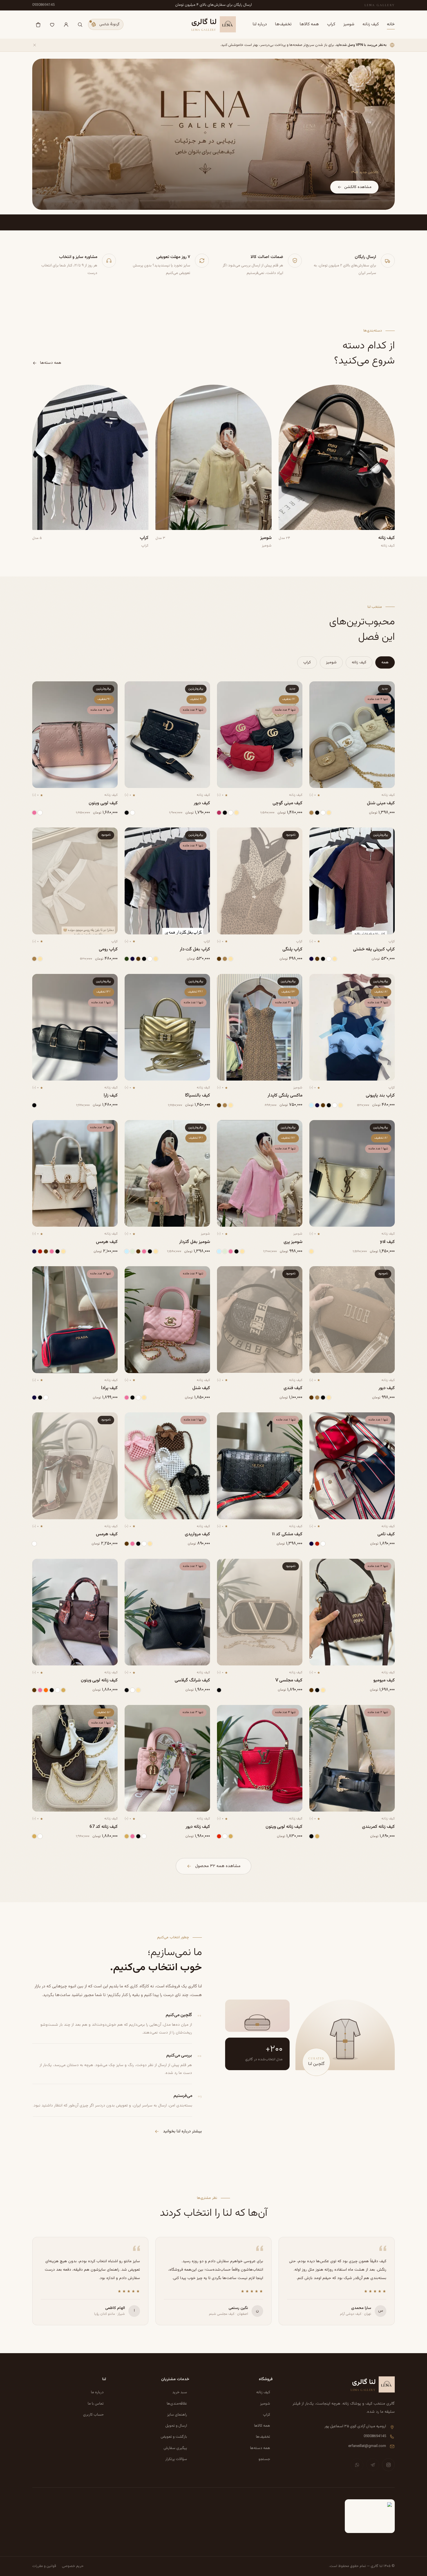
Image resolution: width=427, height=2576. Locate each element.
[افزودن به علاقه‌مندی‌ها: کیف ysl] (318, 1128)
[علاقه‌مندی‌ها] (52, 24)
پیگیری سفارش (175, 2448)
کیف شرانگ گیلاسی (192, 1680)
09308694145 (43, 5)
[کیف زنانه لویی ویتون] (75, 1612)
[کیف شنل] (167, 1320)
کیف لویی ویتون (103, 803)
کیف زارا (111, 1095)
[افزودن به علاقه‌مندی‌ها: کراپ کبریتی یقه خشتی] (318, 835)
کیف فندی (293, 1388)
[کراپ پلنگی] (260, 881)
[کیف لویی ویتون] (75, 735)
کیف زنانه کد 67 (104, 1827)
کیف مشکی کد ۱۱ (287, 1534)
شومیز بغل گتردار (195, 1242)
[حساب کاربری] (66, 24)
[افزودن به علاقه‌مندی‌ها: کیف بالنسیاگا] (133, 981)
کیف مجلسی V (289, 1680)
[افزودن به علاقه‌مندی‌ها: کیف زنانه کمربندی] (318, 1712)
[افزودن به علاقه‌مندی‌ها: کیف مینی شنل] (318, 689)
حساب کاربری (93, 2415)
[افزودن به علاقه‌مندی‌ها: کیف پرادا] (41, 1274)
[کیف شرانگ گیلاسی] (167, 1612)
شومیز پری (293, 1242)
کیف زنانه (371, 24)
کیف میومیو (384, 1680)
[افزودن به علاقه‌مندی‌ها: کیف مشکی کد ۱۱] (226, 1420)
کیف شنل (201, 1388)
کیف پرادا (109, 1388)
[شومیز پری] (260, 1174)
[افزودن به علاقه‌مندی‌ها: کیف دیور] (133, 689)
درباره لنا (260, 24)
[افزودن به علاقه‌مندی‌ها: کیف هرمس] (41, 1128)
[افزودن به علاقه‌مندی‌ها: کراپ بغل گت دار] (133, 835)
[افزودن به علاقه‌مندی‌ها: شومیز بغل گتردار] (133, 1128)
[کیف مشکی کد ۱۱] (260, 1466)
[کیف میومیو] (352, 1612)
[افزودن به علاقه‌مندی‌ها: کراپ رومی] (41, 835)
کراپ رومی (108, 949)
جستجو (264, 2459)
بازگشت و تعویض (174, 2437)
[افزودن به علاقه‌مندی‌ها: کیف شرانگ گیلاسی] (133, 1566)
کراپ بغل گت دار (195, 949)
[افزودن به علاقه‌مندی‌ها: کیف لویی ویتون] (41, 689)
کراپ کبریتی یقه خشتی (374, 949)
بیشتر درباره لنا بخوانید (182, 2131)
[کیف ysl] (352, 1174)
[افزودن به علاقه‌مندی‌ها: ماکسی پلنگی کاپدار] (226, 981)
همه (385, 662)
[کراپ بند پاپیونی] (352, 1027)
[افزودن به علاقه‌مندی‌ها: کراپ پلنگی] (226, 835)
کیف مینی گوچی (287, 803)
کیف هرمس (107, 1242)
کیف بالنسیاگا (198, 1095)
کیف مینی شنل (381, 803)
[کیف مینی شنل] (352, 735)
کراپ (331, 24)
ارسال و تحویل (176, 2426)
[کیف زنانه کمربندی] (352, 1758)
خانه (391, 24)
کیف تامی (386, 1534)
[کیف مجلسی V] (260, 1612)
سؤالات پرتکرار (176, 2459)
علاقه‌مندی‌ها (177, 2404)
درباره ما (97, 2393)
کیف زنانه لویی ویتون (99, 1680)
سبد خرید (180, 2393)
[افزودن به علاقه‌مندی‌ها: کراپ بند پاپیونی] (318, 981)
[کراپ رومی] (75, 881)
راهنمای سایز (177, 2415)
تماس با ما (96, 2404)
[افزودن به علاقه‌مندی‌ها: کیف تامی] (318, 1420)
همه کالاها (309, 24)
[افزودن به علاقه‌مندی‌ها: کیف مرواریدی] (133, 1420)
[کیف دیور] (167, 735)
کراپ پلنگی (292, 949)
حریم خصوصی (73, 2566)
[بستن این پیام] (35, 45)
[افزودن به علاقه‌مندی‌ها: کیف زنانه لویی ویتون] (41, 1566)
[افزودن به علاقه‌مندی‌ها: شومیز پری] (226, 1128)
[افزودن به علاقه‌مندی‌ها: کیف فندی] (226, 1274)
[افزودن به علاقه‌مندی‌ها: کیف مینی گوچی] (226, 689)
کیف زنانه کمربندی (378, 1827)
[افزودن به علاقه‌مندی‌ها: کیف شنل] (133, 1274)
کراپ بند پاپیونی (380, 1095)
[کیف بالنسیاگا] (167, 1027)
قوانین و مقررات (44, 2566)
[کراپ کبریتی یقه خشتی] (352, 881)
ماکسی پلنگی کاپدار (285, 1095)
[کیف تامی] (352, 1466)
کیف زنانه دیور (198, 1827)
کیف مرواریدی (197, 1534)
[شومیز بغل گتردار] (167, 1174)
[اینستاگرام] (388, 2465)
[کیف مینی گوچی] (260, 735)
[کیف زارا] (75, 1027)
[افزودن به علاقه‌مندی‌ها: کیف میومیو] (318, 1566)
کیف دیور (202, 803)
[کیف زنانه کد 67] (75, 1758)
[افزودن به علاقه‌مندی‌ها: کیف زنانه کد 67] (41, 1712)
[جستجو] (80, 24)
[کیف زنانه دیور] (167, 1758)
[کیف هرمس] (75, 1174)
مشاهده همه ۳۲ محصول (218, 1866)
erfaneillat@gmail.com (367, 2446)
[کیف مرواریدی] (167, 1466)
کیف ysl (387, 1242)
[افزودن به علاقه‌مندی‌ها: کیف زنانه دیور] (133, 1712)
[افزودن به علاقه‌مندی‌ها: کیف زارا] (41, 981)
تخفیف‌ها (283, 24)
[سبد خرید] (38, 24)
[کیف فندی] (260, 1320)
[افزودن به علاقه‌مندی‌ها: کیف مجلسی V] (226, 1566)
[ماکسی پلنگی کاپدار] (260, 1027)
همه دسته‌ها (51, 363)
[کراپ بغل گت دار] (167, 881)
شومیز (349, 24)
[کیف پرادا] (75, 1320)
